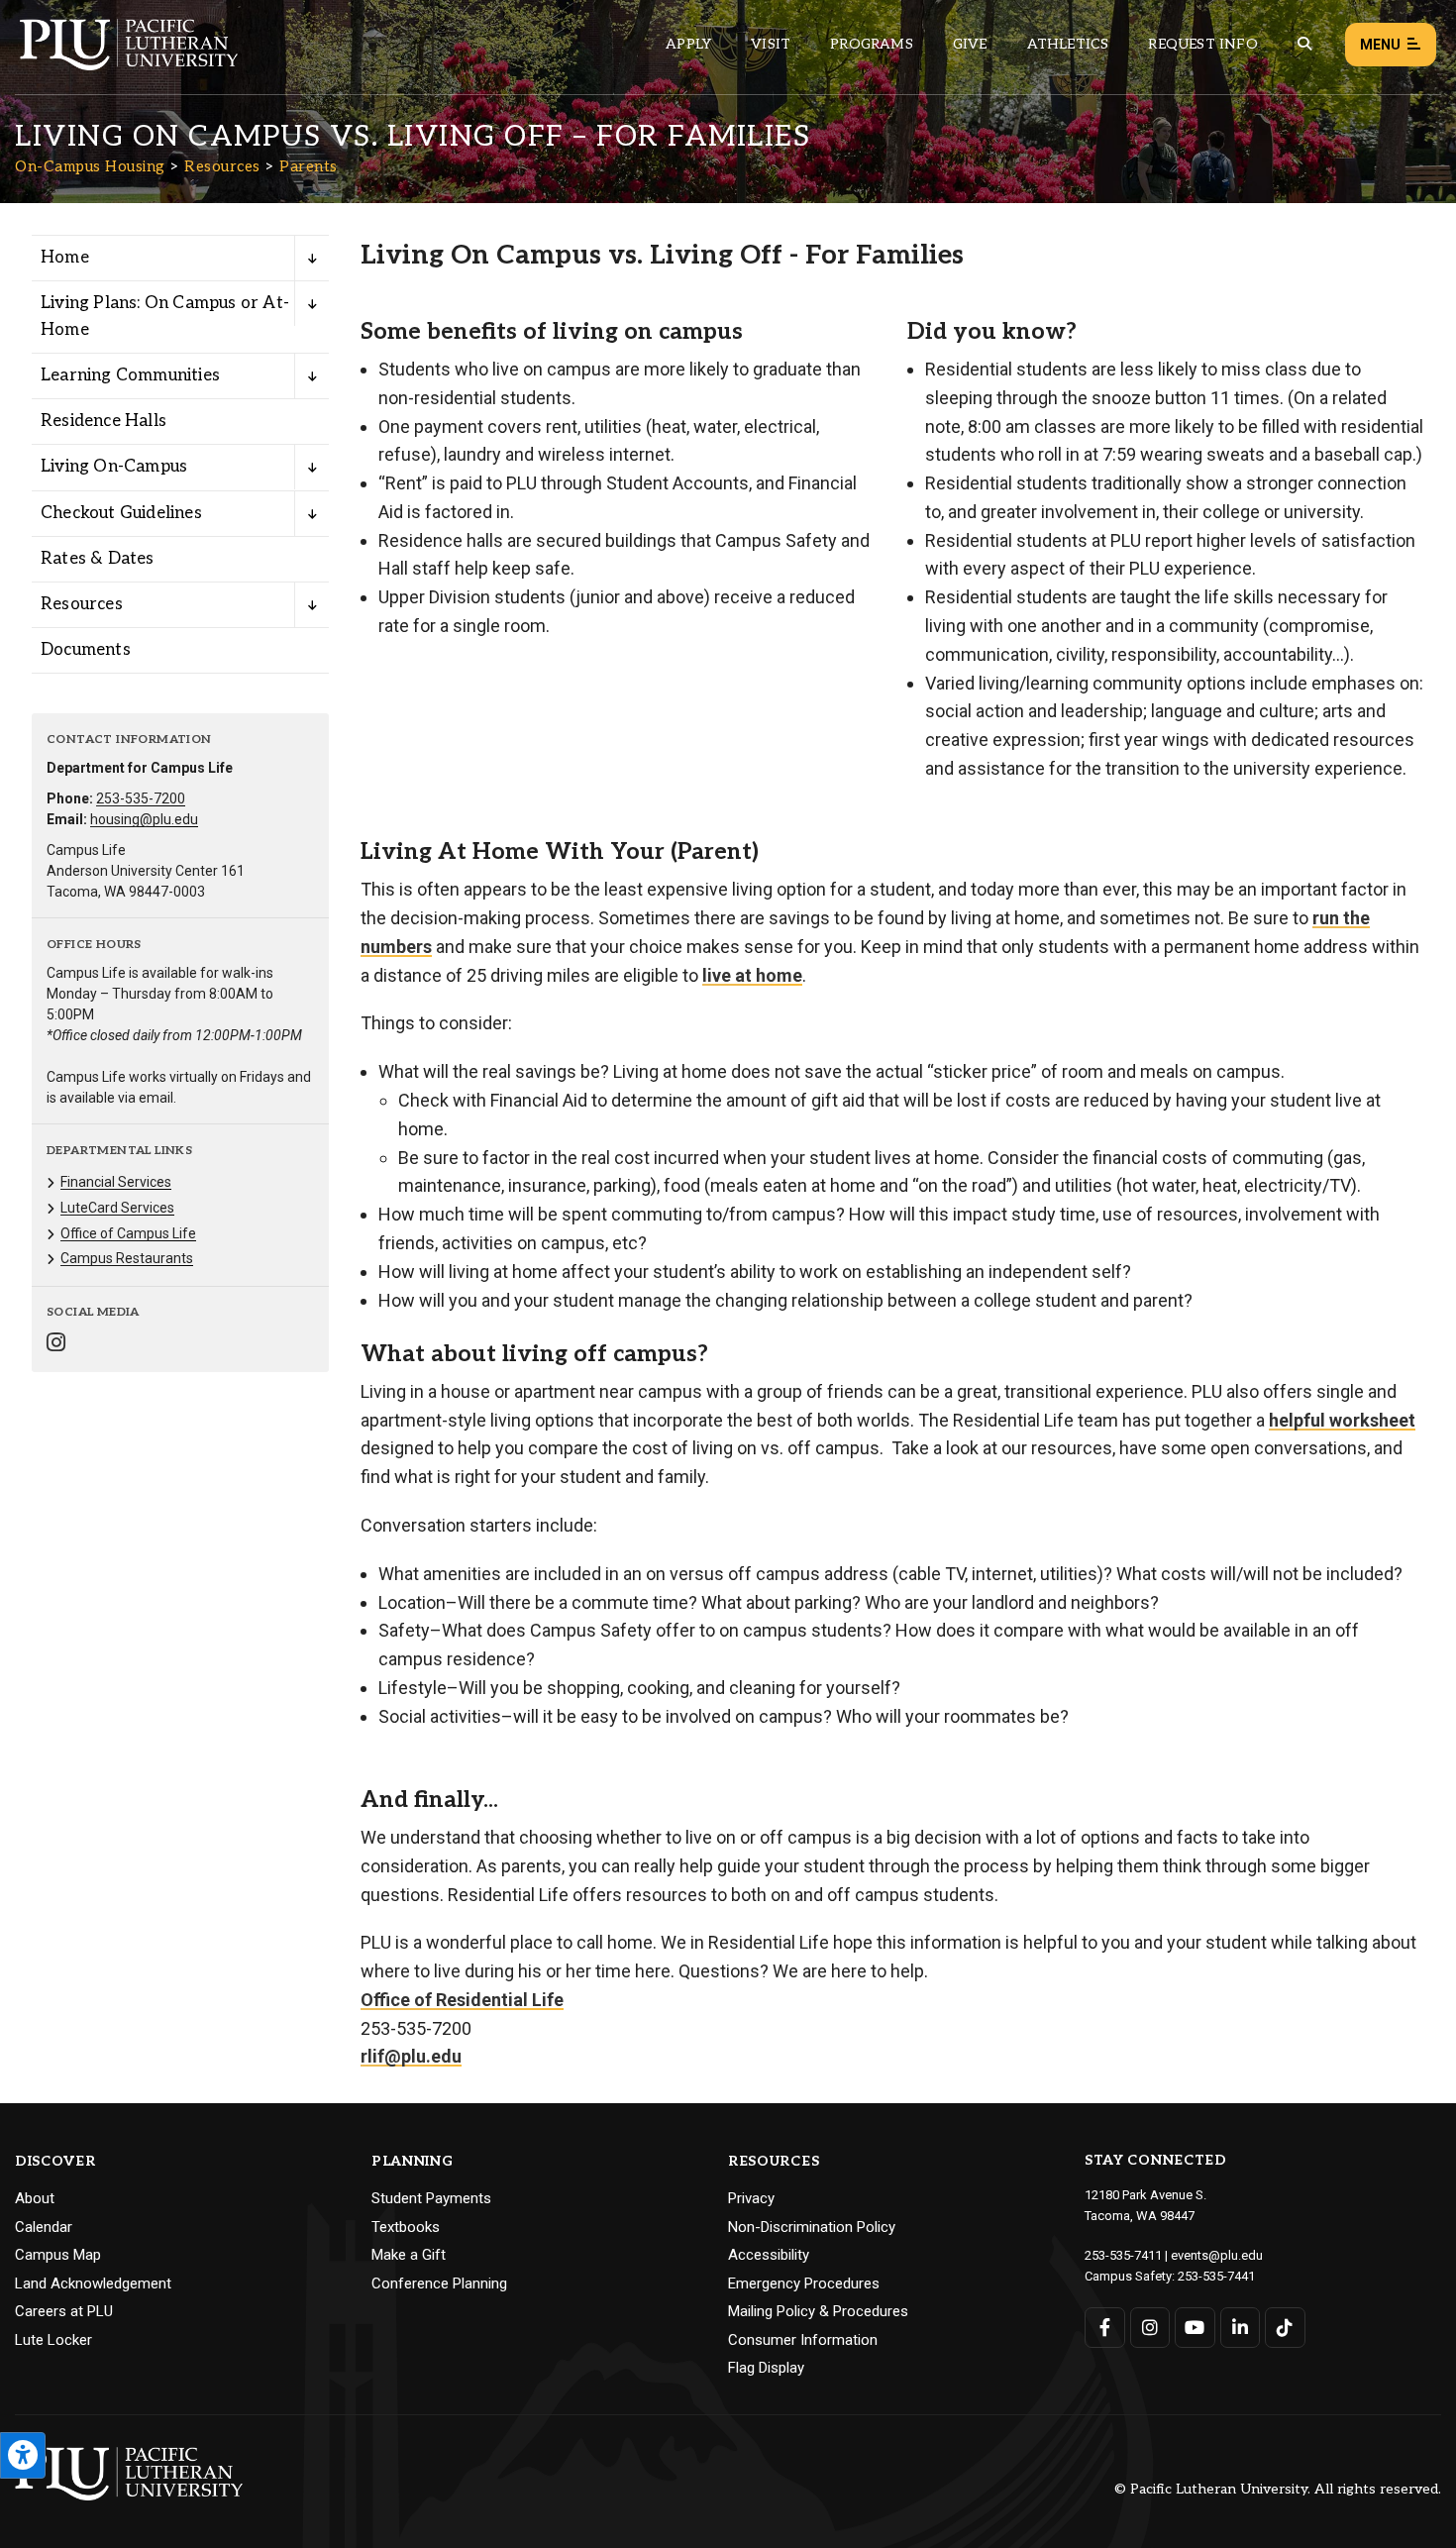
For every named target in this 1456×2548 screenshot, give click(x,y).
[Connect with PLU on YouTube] (1195, 2328)
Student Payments (431, 2198)
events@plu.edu (1217, 2255)
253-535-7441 (1216, 2276)
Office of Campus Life (128, 1233)
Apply (688, 44)
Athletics (1068, 44)
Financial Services (116, 1182)
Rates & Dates (98, 559)
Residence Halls (104, 421)
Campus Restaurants (127, 1258)
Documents (86, 650)
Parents (309, 166)
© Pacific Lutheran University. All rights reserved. (1278, 2490)
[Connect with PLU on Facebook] (1105, 2328)
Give (970, 44)
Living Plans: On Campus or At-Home (165, 317)
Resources (222, 166)
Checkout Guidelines (121, 513)
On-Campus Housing (90, 166)
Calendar (44, 2227)
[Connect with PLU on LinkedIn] (1241, 2328)
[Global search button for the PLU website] (1304, 44)
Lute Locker (53, 2340)
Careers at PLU (64, 2311)
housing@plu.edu (144, 819)
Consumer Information (803, 2340)
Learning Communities (130, 375)
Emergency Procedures (804, 2283)
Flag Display (766, 2368)
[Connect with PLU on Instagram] (1150, 2328)
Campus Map (58, 2255)
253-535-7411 (1123, 2255)
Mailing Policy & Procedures (818, 2311)
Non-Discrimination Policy (812, 2227)
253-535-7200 (141, 798)
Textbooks (406, 2227)
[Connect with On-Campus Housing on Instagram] (56, 1345)
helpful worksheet (1342, 1420)
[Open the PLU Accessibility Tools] (23, 2455)
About (35, 2198)
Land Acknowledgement (93, 2283)
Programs (872, 44)
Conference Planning (439, 2283)
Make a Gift (409, 2255)
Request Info (1202, 44)
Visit (771, 44)
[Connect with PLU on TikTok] (1285, 2328)
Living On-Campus (114, 467)
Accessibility (769, 2255)
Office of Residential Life (462, 2000)
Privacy (751, 2198)
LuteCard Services (117, 1208)
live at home (752, 975)
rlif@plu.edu (411, 2056)
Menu (1380, 45)
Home (65, 258)
